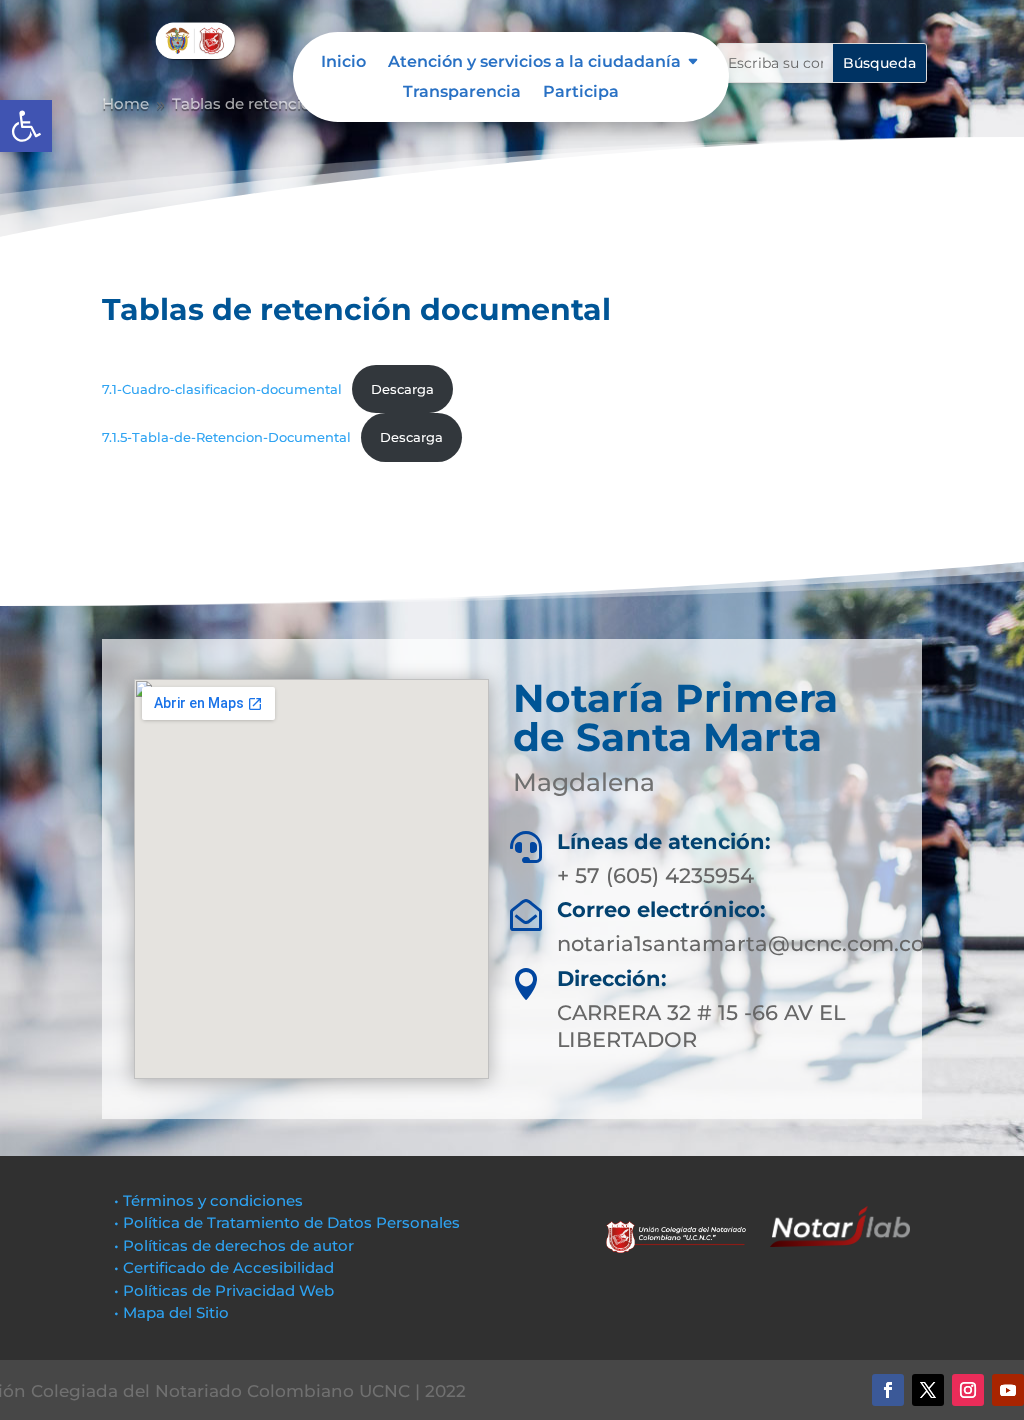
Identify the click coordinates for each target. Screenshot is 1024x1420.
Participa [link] (581, 93)
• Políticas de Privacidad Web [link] (224, 1290)
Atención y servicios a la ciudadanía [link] (534, 63)
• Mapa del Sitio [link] (173, 1312)
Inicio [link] (343, 63)
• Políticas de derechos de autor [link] (234, 1245)
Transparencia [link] (462, 93)
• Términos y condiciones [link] (208, 1200)
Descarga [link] (402, 389)
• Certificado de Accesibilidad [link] (224, 1267)
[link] (26, 126)
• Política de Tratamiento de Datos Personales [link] (287, 1222)
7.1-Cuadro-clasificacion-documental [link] (222, 389)
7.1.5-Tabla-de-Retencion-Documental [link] (226, 437)
